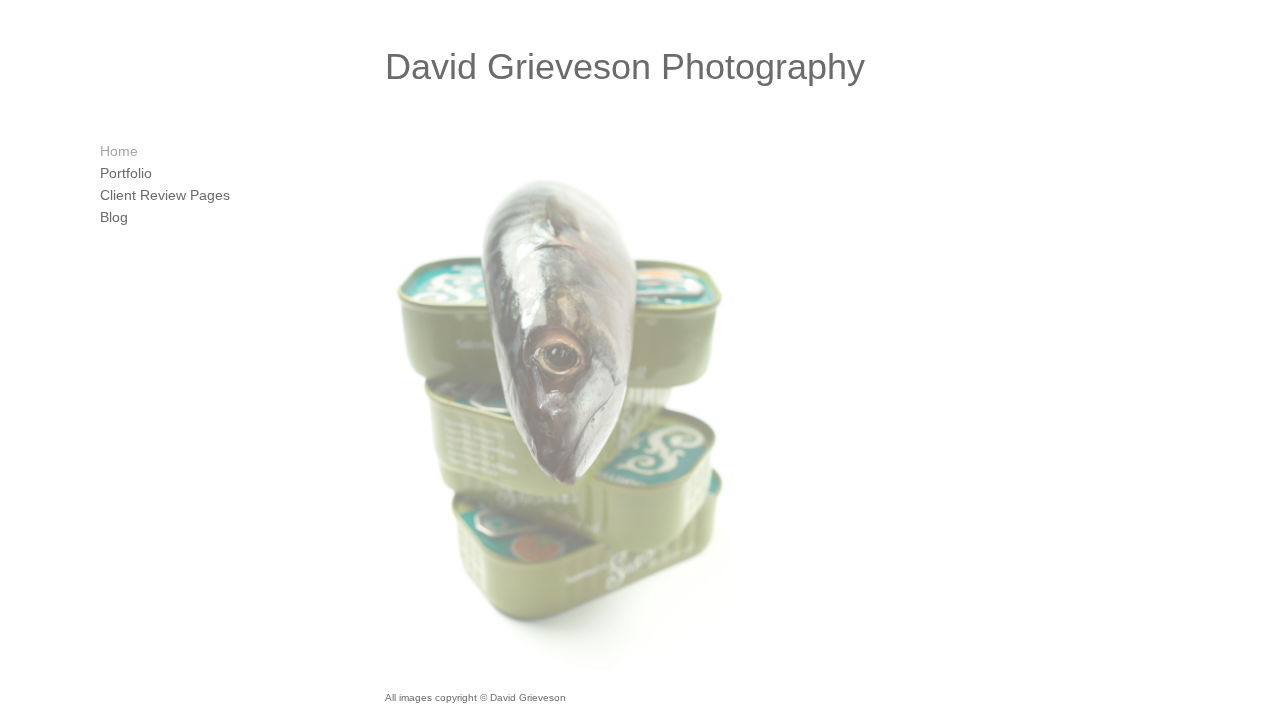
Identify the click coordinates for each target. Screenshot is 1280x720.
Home (119, 151)
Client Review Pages (165, 195)
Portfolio (126, 173)
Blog (114, 217)
